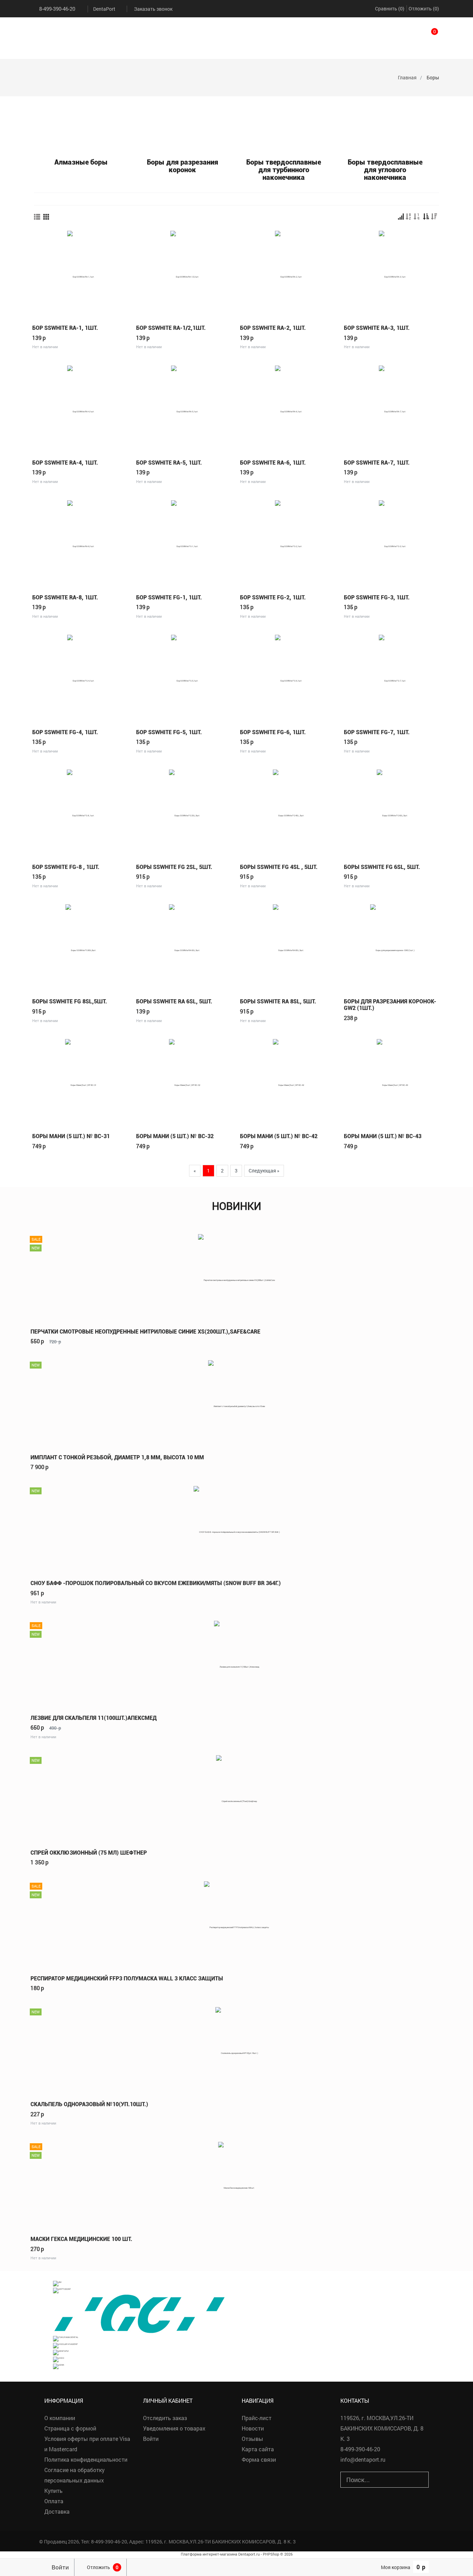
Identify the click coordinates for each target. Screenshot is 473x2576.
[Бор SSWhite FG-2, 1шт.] (288, 543)
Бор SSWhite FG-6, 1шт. (273, 732)
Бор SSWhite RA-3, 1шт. (377, 328)
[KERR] (59, 2366)
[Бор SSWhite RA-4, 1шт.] (81, 408)
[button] (426, 35)
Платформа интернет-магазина (209, 2554)
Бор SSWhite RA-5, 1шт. (169, 463)
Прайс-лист (257, 2418)
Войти (151, 2439)
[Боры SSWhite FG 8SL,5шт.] (81, 947)
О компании (60, 2418)
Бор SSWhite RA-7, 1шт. (377, 463)
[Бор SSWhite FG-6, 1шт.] (288, 678)
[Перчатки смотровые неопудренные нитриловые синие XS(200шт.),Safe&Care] (237, 1277)
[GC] (139, 2314)
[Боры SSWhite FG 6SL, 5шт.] (392, 812)
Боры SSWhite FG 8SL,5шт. (70, 1001)
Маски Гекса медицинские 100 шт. (81, 2239)
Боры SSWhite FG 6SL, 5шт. (382, 867)
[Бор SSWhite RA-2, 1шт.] (288, 273)
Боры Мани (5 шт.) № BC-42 (279, 1136)
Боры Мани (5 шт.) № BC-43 (383, 1136)
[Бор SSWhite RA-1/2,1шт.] (185, 273)
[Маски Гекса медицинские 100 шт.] (237, 2184)
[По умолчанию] (401, 217)
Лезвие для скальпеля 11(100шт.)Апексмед (93, 1718)
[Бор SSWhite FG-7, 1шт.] (392, 678)
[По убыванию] (434, 217)
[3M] (57, 2283)
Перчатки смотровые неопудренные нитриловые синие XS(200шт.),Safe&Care (145, 1332)
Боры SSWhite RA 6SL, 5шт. (174, 1001)
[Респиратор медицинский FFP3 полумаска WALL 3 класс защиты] (237, 1924)
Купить (53, 2491)
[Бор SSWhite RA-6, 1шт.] (288, 408)
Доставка (57, 2511)
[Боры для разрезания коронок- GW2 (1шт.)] (392, 947)
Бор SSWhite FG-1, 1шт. (169, 597)
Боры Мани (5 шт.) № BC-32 (175, 1136)
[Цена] (417, 217)
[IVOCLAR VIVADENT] (65, 2345)
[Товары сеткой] (46, 217)
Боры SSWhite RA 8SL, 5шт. (278, 1001)
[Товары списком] (37, 217)
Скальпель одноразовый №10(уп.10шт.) (89, 2104)
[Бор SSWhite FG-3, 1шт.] (392, 543)
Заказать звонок (153, 9)
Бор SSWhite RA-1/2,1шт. (171, 328)
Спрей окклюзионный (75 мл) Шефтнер (89, 1853)
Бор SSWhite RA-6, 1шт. (273, 463)
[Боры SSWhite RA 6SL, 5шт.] (185, 947)
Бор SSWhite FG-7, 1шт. (377, 732)
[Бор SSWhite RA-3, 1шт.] (392, 273)
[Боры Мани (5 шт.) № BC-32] (185, 1082)
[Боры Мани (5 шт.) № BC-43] (392, 1082)
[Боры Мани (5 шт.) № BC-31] (81, 1082)
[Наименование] (409, 217)
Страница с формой (70, 2428)
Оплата (54, 2501)
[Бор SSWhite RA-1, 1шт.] (81, 273)
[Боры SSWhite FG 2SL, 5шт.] (185, 812)
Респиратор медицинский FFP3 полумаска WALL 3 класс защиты (127, 1979)
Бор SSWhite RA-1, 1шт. (65, 328)
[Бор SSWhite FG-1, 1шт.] (185, 543)
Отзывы (252, 2439)
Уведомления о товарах (174, 2428)
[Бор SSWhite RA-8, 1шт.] (81, 543)
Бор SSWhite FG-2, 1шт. (273, 597)
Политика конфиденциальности (86, 2459)
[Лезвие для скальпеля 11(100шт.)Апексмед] (237, 1663)
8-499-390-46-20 (57, 9)
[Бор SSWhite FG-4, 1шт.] (81, 678)
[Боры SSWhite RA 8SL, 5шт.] (288, 947)
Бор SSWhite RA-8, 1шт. (65, 597)
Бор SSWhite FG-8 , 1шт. (66, 867)
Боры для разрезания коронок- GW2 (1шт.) (390, 1005)
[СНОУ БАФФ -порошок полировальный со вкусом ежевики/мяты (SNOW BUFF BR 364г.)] (237, 1528)
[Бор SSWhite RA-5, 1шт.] (185, 408)
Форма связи (259, 2459)
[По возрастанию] (426, 217)
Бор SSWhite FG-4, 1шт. (65, 732)
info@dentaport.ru (363, 2459)
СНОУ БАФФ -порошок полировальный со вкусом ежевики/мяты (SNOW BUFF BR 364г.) (156, 1583)
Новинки (237, 1206)
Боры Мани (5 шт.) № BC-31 (71, 1136)
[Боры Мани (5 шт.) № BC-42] (288, 1082)
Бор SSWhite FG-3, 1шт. (377, 597)
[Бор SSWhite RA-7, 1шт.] (392, 408)
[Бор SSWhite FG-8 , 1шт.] (81, 812)
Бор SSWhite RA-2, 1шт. (273, 328)
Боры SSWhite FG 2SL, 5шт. (174, 867)
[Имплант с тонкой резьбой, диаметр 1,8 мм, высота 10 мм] (237, 1403)
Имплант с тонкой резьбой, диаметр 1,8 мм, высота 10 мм (117, 1457)
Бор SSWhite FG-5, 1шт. (169, 732)
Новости (253, 2428)
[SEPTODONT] (62, 2290)
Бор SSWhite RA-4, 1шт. (65, 463)
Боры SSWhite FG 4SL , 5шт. (279, 867)
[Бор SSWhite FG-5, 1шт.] (185, 678)
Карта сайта (258, 2449)
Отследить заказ (165, 2418)
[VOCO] (59, 2359)
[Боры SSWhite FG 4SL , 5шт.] (288, 812)
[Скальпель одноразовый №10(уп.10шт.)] (237, 2050)
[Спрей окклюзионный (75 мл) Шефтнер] (237, 1798)
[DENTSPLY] (61, 2352)
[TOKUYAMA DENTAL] (66, 2338)
